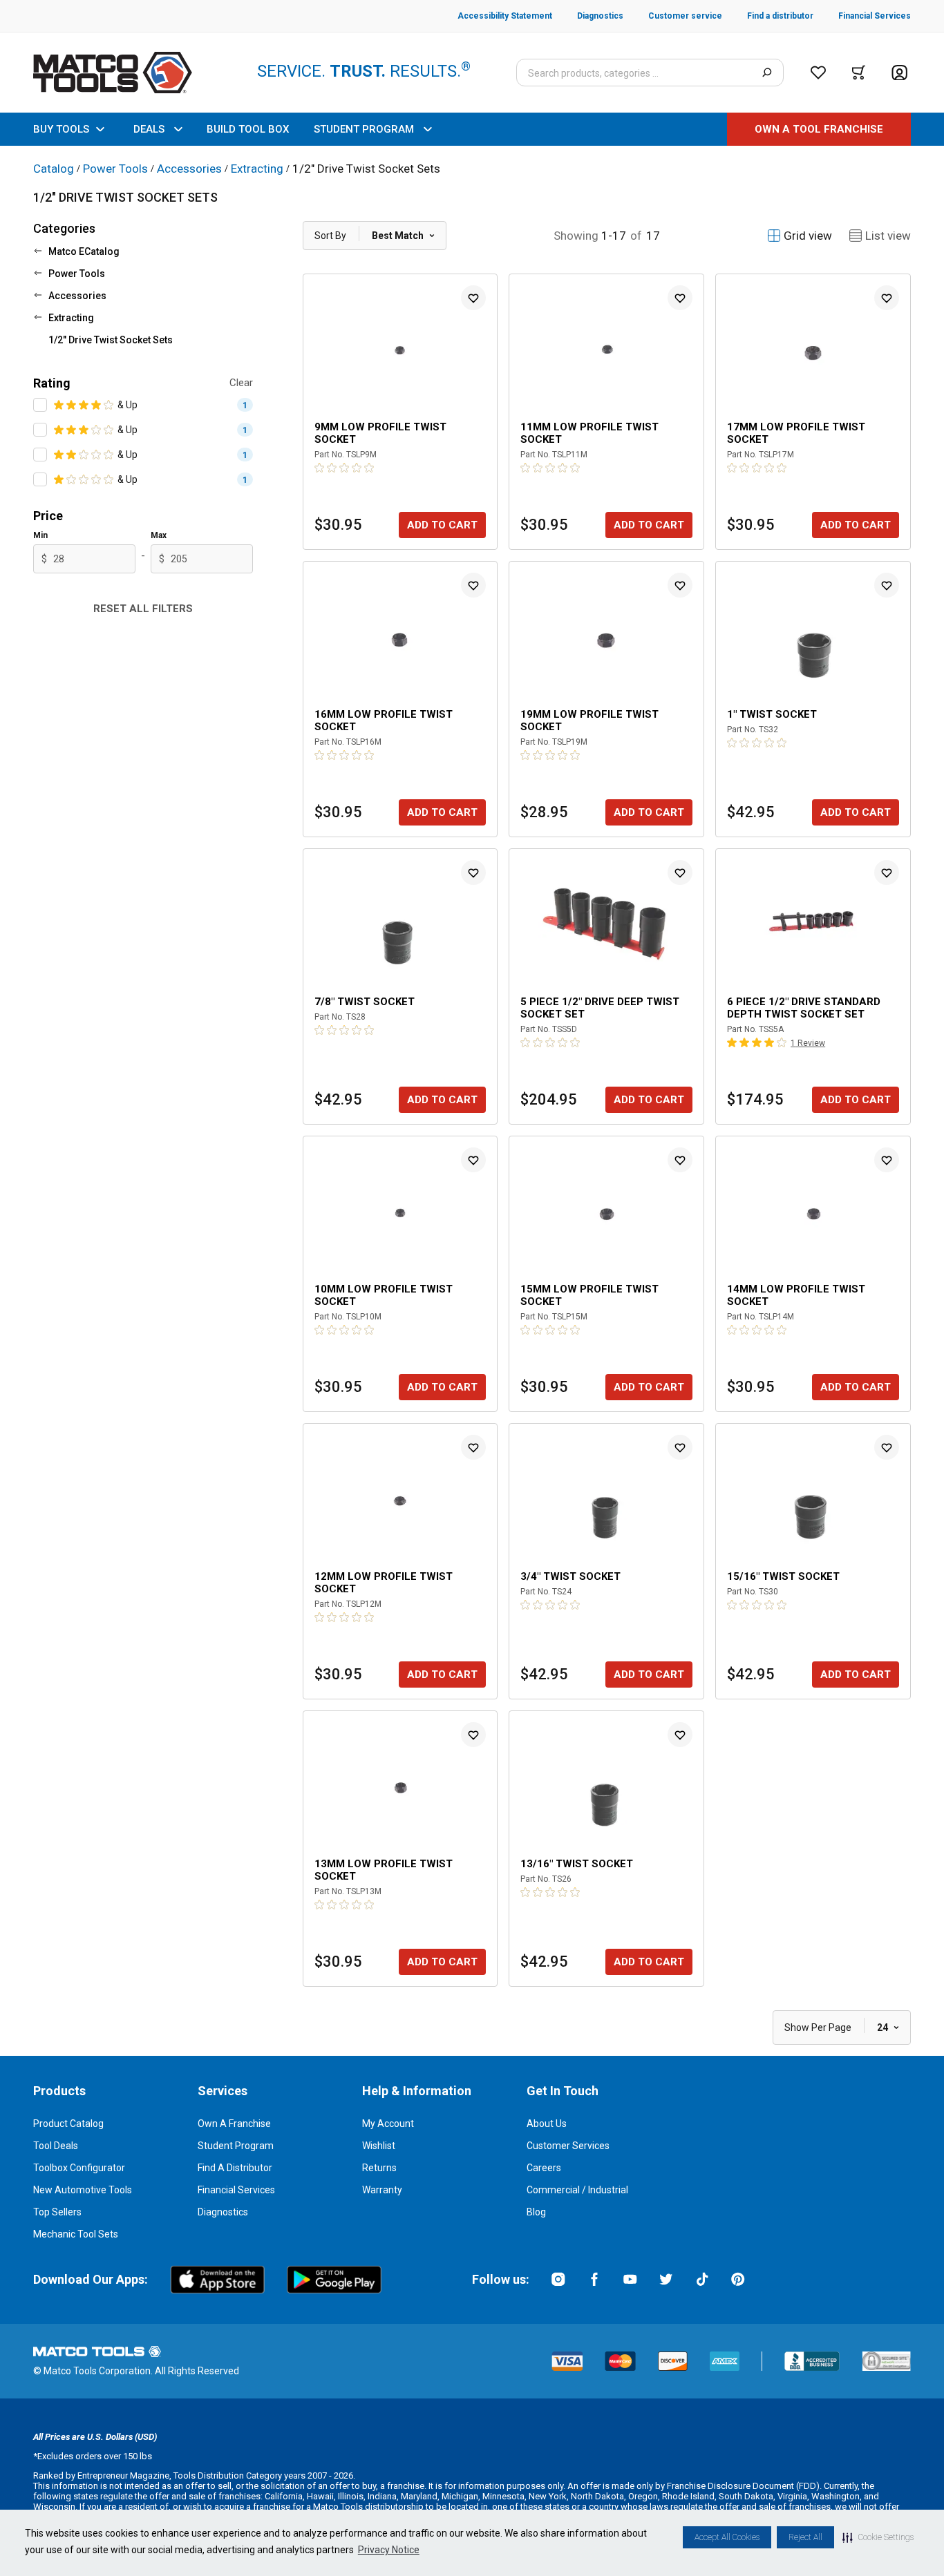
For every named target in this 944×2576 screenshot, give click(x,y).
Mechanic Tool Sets (76, 2234)
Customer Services (568, 2146)
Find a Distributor (235, 2168)
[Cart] (859, 73)
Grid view (808, 236)
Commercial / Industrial (577, 2190)
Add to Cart (442, 525)
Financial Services (236, 2190)
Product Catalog (68, 2124)
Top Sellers (57, 2212)
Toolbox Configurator (79, 2168)
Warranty (382, 2190)
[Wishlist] (818, 73)
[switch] (40, 405)
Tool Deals (56, 2146)
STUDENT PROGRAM (364, 129)
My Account (388, 2124)
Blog (536, 2212)
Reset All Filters (143, 609)
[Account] (899, 73)
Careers (544, 2168)
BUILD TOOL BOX (248, 129)
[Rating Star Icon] (59, 405)
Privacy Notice (389, 2550)
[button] (878, 2537)
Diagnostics (223, 2212)
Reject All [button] (805, 2537)
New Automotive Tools (83, 2190)
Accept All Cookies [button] (727, 2537)
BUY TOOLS (61, 129)
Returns (379, 2168)
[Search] (767, 73)
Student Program (236, 2146)
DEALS (149, 129)
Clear (241, 383)
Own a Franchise (234, 2124)
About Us (547, 2124)
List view (888, 236)
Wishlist (379, 2146)
